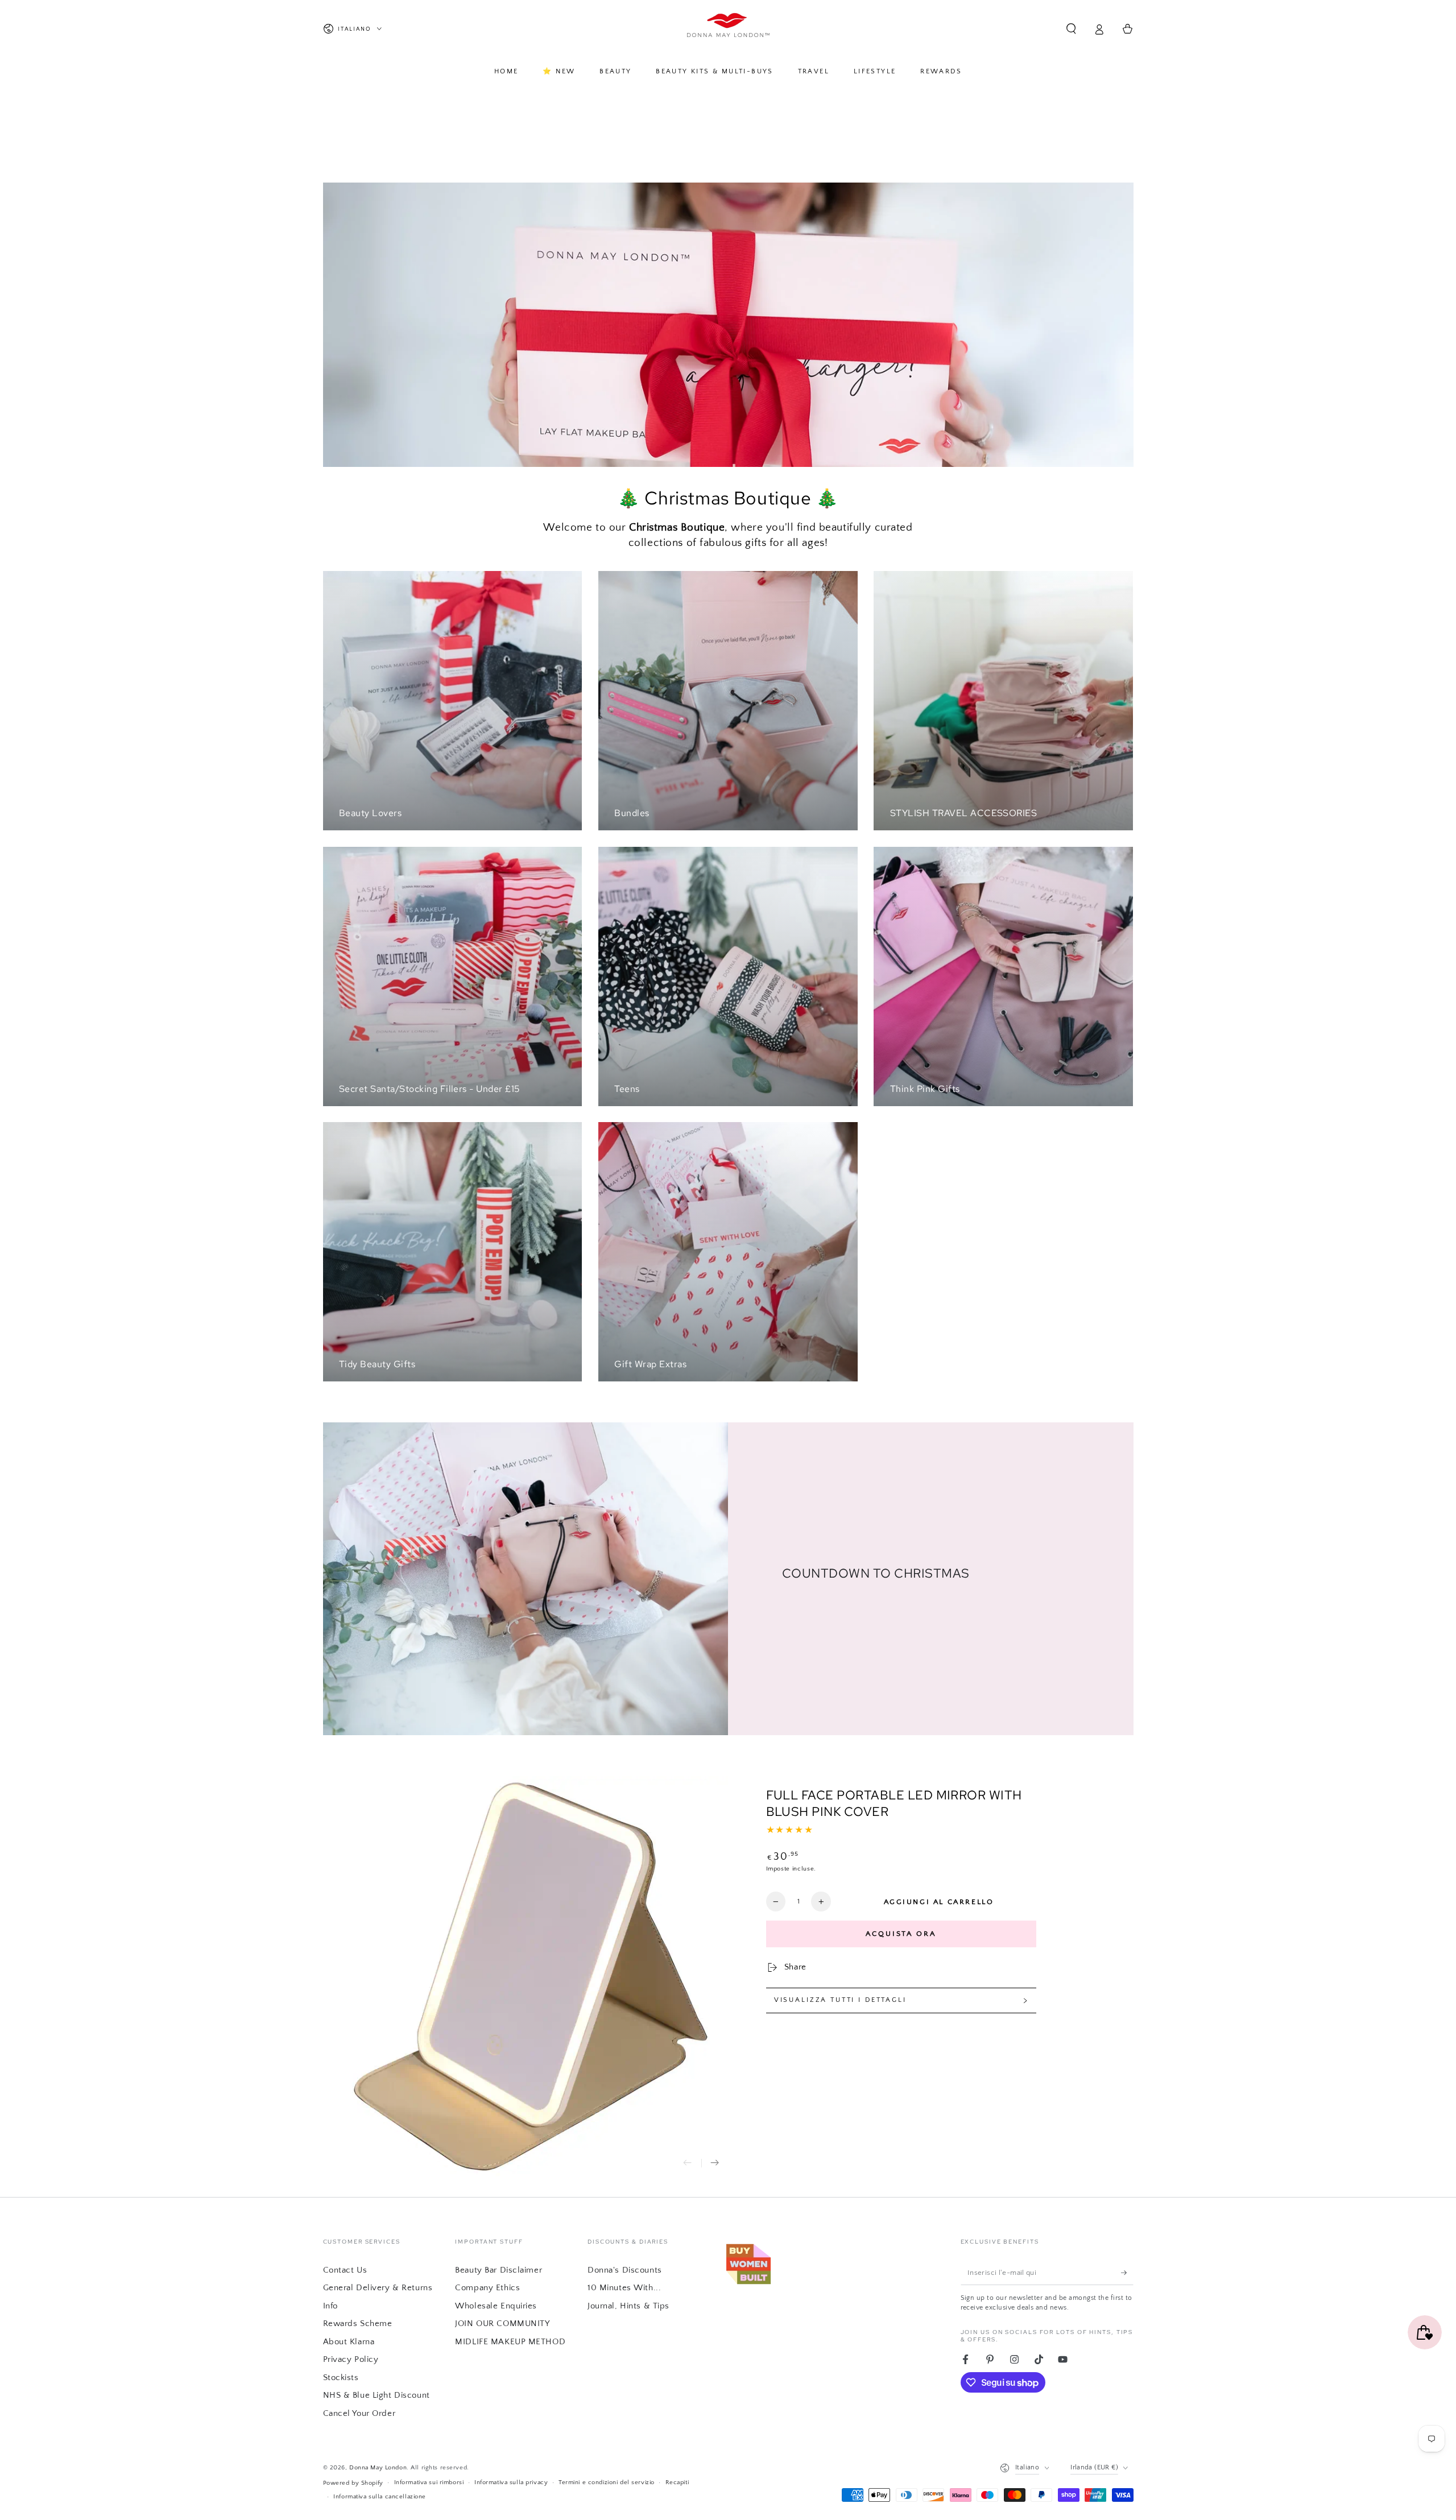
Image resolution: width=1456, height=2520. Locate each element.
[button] (1071, 29)
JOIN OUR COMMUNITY (502, 2324)
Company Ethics (487, 2288)
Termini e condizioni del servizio (607, 2482)
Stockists (341, 2378)
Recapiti (677, 2482)
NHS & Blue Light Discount (377, 2395)
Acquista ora (901, 1934)
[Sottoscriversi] (1127, 2273)
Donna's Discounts (625, 2270)
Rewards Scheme (358, 2324)
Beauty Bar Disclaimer (499, 2270)
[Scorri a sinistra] (688, 2163)
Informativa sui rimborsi (429, 2482)
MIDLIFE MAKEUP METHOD (510, 2342)
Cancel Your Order (359, 2413)
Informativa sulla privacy (511, 2482)
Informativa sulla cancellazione (380, 2496)
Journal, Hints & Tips (628, 2306)
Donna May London (378, 2467)
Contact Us (345, 2270)
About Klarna (349, 2342)
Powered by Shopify (353, 2483)
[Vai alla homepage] (728, 29)
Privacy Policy (351, 2359)
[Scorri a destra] (715, 2163)
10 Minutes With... (624, 2288)
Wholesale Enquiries (496, 2306)
